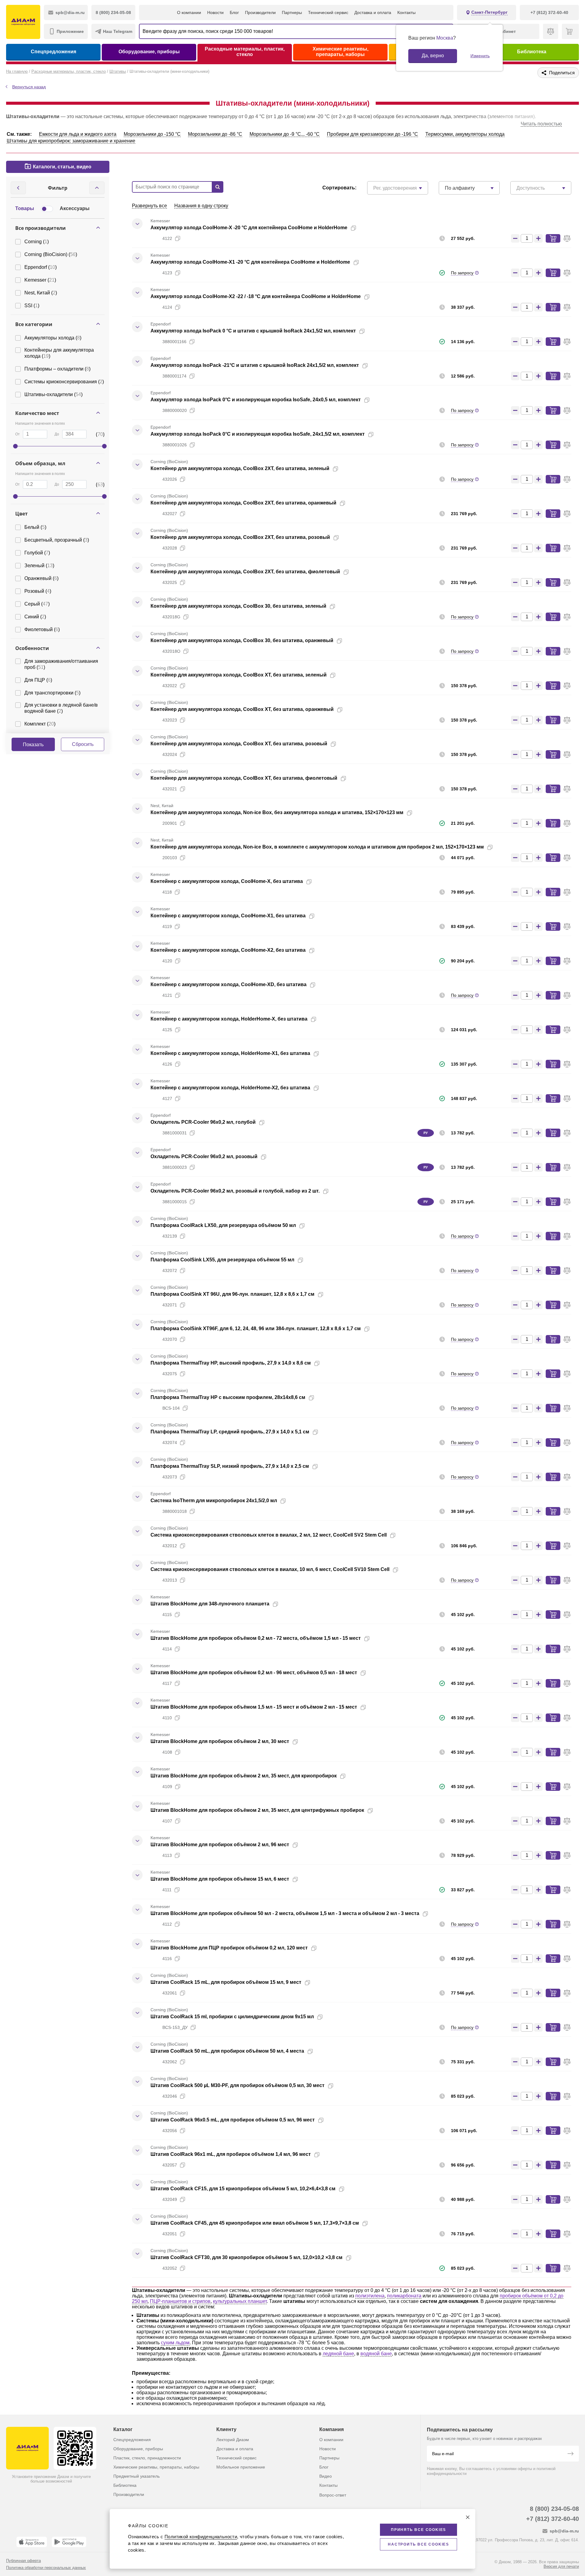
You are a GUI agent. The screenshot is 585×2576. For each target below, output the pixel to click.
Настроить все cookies (418, 2544)
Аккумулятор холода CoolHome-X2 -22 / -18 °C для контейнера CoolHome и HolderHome (256, 296)
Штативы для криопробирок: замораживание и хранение (71, 141)
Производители (260, 12)
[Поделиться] (363, 228)
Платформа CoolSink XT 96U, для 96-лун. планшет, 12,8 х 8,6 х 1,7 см (232, 1294)
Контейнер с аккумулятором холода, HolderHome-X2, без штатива (230, 1088)
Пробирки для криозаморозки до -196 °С (372, 134)
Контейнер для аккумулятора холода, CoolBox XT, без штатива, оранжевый (242, 709)
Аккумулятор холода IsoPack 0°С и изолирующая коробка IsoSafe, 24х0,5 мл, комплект (256, 400)
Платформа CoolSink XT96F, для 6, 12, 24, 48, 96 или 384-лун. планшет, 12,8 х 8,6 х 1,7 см (256, 1328)
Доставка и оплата (373, 12)
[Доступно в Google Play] (69, 2542)
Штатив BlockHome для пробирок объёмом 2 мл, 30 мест (220, 1741)
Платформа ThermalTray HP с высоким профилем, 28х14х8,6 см (228, 1397)
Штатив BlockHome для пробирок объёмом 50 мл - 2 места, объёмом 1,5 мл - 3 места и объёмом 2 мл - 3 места (285, 1913)
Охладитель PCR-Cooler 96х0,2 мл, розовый (204, 1156)
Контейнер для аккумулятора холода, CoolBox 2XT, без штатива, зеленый (240, 468)
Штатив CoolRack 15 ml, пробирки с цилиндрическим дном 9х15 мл (232, 2017)
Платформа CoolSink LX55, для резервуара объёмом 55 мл (222, 1260)
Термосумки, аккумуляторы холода (465, 134)
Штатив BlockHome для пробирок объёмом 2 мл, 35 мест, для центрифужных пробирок (257, 1810)
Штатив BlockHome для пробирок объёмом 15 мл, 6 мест (220, 1879)
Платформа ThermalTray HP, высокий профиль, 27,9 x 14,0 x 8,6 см (231, 1363)
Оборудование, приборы (149, 52)
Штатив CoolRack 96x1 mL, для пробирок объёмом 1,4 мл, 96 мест (231, 2154)
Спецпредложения (53, 52)
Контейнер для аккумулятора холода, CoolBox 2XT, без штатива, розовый (240, 537)
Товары (25, 208)
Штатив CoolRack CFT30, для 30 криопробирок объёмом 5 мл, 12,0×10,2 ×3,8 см (246, 2257)
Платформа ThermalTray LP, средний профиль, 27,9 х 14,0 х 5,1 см (230, 1432)
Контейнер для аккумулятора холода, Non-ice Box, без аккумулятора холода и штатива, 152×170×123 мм (277, 812)
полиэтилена (370, 2296)
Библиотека (532, 52)
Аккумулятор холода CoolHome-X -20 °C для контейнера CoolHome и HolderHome (249, 228)
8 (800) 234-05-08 (554, 2509)
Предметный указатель (136, 2476)
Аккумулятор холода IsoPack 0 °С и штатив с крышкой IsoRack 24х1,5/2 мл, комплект (253, 331)
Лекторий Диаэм (233, 2440)
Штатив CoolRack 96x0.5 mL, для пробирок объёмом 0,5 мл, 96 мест (233, 2120)
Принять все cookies (418, 2530)
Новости (215, 12)
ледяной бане (338, 2354)
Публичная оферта (23, 2561)
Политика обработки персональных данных (46, 2568)
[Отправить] (570, 2454)
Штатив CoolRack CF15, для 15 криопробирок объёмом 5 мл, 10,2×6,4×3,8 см (243, 2189)
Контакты (406, 12)
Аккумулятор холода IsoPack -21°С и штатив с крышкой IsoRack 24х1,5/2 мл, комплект (255, 365)
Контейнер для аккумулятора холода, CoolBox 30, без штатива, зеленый (238, 606)
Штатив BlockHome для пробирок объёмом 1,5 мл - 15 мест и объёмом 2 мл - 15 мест (254, 1707)
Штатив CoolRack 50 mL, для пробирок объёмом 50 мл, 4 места (227, 2051)
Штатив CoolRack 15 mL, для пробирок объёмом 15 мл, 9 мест (226, 1982)
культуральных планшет (240, 2301)
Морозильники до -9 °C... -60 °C (285, 134)
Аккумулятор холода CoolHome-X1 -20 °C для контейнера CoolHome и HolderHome (250, 262)
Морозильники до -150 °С (152, 134)
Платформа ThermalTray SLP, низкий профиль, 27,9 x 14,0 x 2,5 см (230, 1466)
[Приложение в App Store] (32, 2542)
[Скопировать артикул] (178, 238)
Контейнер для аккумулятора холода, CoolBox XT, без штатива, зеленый (239, 675)
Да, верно (433, 56)
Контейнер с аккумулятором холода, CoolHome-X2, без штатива (228, 950)
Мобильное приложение (241, 2467)
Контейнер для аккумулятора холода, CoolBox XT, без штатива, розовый (239, 744)
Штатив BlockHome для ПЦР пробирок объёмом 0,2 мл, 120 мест (229, 1948)
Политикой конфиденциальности (201, 2537)
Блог (234, 12)
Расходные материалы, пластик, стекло (245, 52)
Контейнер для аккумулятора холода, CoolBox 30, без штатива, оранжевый (242, 640)
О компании (189, 12)
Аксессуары (75, 208)
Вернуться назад (29, 87)
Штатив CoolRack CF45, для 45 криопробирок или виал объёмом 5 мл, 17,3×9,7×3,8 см (255, 2223)
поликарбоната (404, 2296)
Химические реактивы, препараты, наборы (340, 52)
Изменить (480, 56)
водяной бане (376, 2354)
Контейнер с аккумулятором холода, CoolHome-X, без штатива (227, 881)
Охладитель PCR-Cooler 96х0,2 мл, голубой (203, 1122)
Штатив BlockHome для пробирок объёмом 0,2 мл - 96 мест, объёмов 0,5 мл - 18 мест (254, 1673)
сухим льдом (175, 2343)
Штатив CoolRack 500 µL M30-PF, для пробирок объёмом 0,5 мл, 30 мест (238, 2085)
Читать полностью (541, 124)
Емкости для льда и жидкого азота (78, 134)
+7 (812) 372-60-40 (553, 2519)
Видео (326, 2476)
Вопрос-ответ (333, 2495)
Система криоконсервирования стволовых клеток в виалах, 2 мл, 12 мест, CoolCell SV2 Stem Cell (269, 1535)
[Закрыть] (468, 2517)
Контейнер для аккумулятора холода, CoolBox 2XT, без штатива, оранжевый (243, 503)
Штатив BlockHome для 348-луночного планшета (210, 1604)
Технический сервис (328, 12)
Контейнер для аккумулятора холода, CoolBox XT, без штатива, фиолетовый (244, 778)
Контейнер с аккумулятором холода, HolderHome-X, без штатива (229, 1019)
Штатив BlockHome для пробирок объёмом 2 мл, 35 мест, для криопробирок (244, 1776)
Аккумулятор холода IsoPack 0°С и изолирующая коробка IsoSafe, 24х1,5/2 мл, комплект (258, 434)
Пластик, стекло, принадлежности (147, 2458)
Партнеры (292, 12)
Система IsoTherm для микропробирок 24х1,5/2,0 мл (214, 1501)
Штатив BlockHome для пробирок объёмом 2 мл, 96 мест (220, 1845)
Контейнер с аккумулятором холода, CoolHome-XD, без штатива (229, 984)
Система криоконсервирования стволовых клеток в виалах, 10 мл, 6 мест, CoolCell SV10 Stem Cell (270, 1569)
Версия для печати (561, 2566)
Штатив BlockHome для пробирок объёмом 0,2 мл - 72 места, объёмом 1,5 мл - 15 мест (256, 1638)
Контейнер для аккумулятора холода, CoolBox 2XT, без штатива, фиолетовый (245, 572)
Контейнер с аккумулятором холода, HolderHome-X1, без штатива (230, 1053)
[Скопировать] (353, 228)
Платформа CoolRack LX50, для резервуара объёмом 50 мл (223, 1225)
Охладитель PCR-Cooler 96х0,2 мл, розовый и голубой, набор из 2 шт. (235, 1191)
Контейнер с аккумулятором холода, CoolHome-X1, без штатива (228, 916)
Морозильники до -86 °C (215, 134)
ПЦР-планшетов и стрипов (180, 2301)
